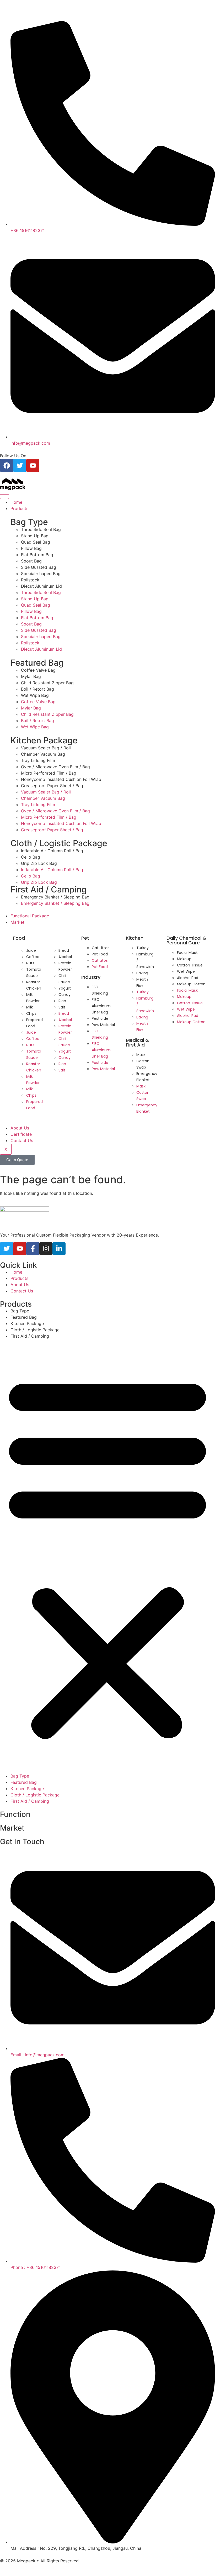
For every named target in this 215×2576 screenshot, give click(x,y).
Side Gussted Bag (39, 567)
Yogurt (65, 988)
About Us (20, 1128)
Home (16, 502)
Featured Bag (24, 1317)
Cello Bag (31, 857)
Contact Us (22, 1140)
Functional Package (30, 916)
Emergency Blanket (147, 1077)
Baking (142, 973)
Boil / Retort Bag (37, 689)
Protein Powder (65, 966)
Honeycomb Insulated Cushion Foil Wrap (61, 779)
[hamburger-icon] (4, 497)
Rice (62, 1001)
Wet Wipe (186, 971)
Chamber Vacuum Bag (43, 754)
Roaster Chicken (34, 985)
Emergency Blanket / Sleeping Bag (55, 897)
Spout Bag (31, 561)
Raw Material (103, 1025)
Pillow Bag (31, 548)
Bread (64, 950)
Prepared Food (34, 1023)
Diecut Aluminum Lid (41, 586)
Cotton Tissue (190, 965)
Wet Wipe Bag (35, 695)
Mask (141, 1055)
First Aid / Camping (30, 1336)
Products (19, 508)
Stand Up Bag (35, 536)
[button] (107, 1556)
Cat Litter (100, 948)
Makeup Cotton (191, 984)
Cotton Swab (143, 1064)
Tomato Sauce (34, 972)
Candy (64, 995)
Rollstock (30, 580)
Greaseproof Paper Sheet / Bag (52, 786)
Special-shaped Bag (41, 574)
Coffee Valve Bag (38, 670)
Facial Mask (187, 953)
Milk (29, 1007)
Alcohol (65, 957)
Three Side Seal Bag (41, 529)
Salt (62, 1007)
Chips (31, 1013)
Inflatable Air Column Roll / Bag (52, 851)
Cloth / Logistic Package (35, 1330)
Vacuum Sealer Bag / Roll (46, 748)
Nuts (30, 963)
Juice (31, 950)
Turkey (143, 948)
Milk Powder (33, 998)
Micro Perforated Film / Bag (49, 773)
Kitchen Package (27, 1323)
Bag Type (20, 1311)
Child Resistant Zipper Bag (47, 683)
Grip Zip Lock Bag (39, 863)
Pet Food (100, 954)
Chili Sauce (64, 979)
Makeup (184, 959)
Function (15, 1814)
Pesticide (100, 1018)
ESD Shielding (100, 990)
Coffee (33, 957)
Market (17, 922)
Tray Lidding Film (38, 760)
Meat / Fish (143, 982)
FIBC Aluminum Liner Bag (101, 1006)
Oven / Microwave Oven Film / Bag (55, 767)
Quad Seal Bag (36, 542)
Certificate (21, 1134)
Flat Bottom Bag (37, 555)
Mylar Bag (31, 676)
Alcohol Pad (188, 978)
